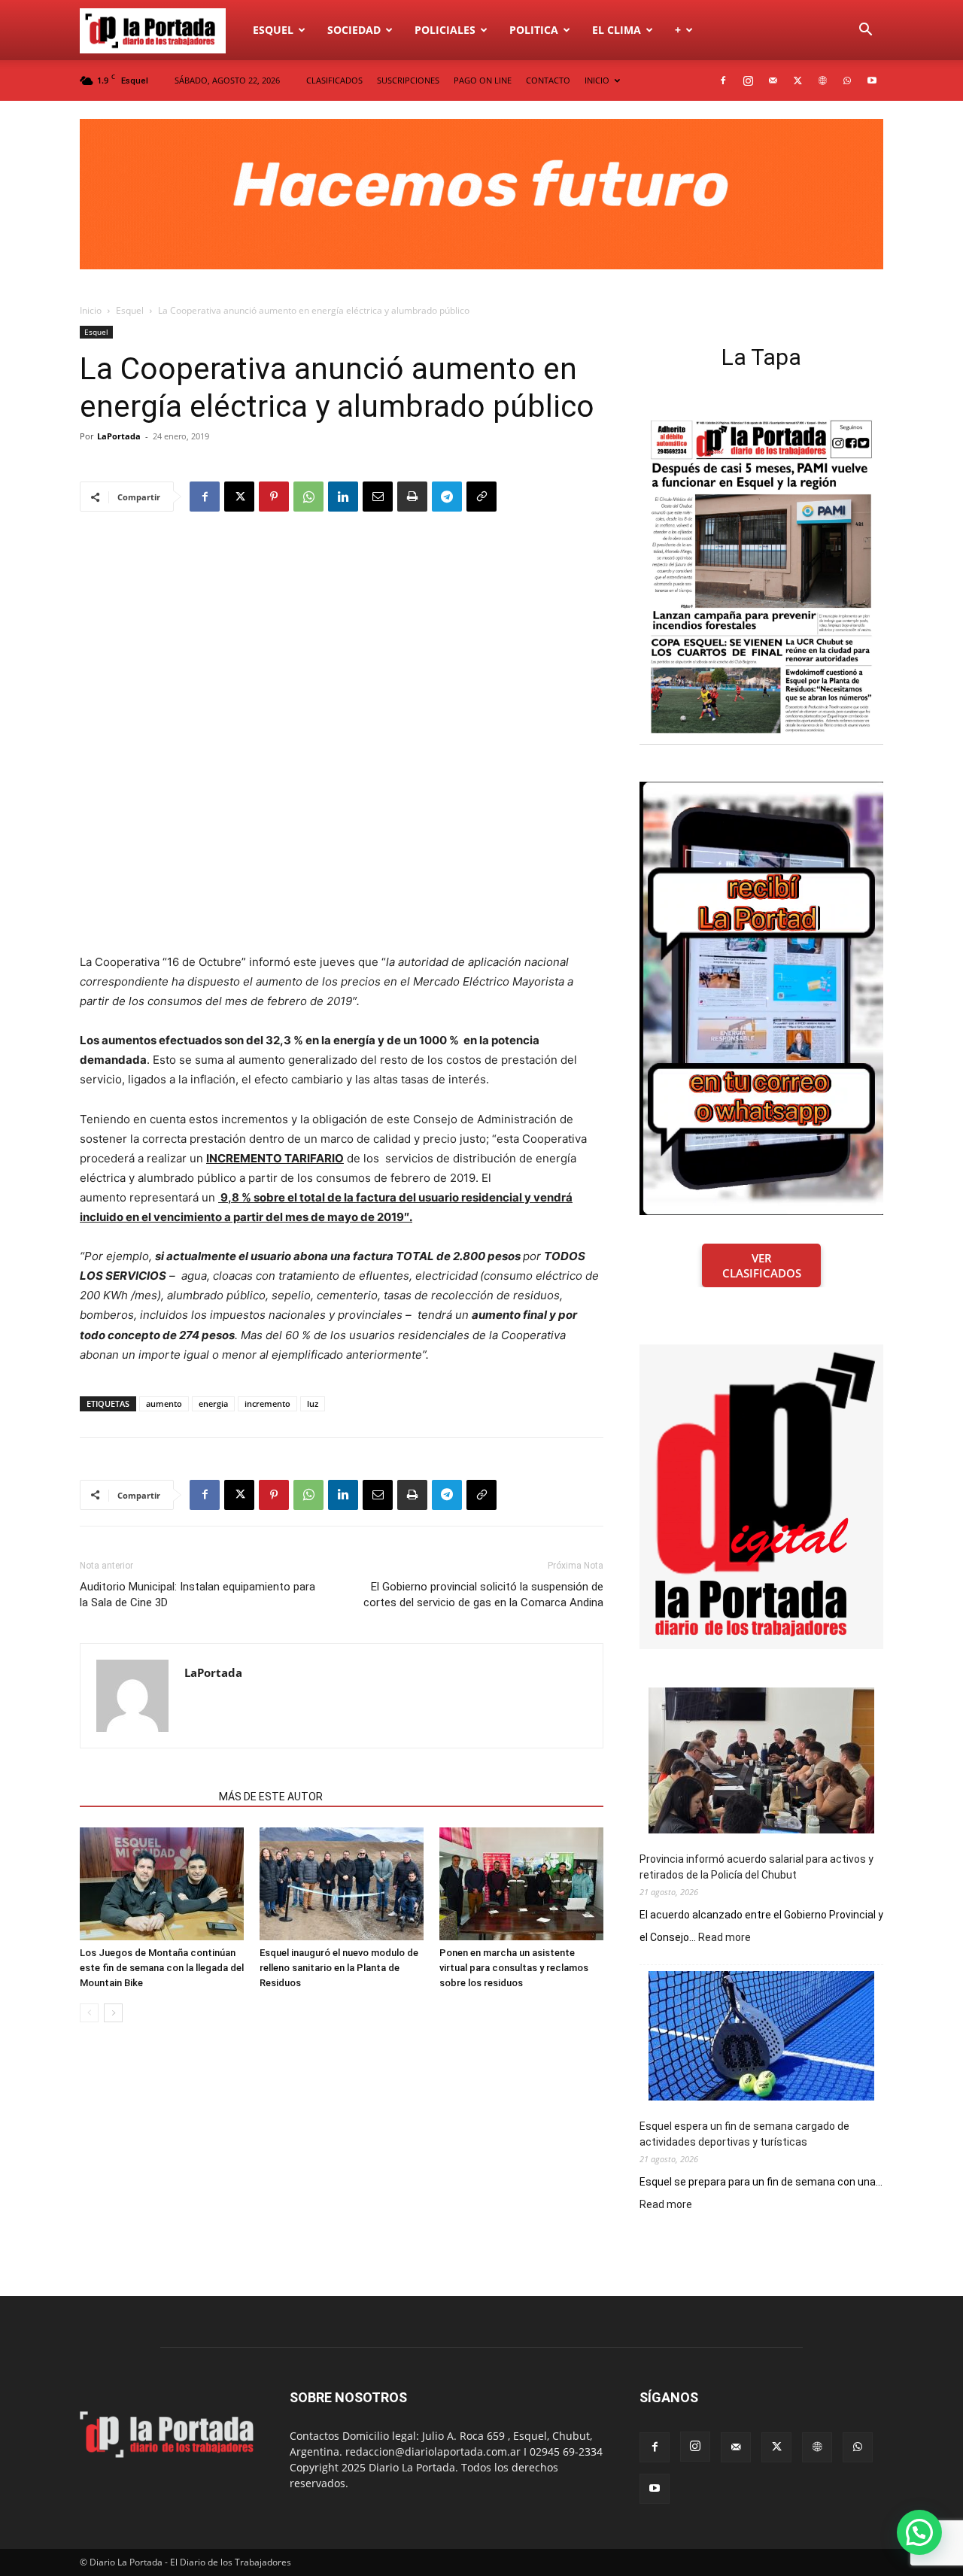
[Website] (822, 80)
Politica (534, 30)
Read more (725, 1938)
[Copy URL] (481, 497)
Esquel (273, 30)
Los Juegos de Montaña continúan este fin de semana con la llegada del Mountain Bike (162, 1968)
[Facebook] (723, 80)
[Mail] (773, 80)
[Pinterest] (274, 497)
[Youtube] (872, 80)
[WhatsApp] (847, 80)
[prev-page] (89, 2013)
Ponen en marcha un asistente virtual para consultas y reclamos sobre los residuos (514, 1968)
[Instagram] (748, 80)
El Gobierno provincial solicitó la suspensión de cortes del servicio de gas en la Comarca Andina (483, 1595)
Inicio (91, 310)
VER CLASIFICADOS (762, 1265)
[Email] (378, 497)
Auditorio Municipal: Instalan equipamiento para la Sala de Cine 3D (197, 1595)
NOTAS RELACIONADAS (145, 1797)
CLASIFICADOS (334, 80)
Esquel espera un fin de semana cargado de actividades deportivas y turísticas (744, 2134)
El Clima (617, 30)
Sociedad (354, 30)
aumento (164, 1403)
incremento (267, 1403)
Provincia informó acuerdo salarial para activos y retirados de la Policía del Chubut (756, 1867)
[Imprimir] (412, 497)
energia (213, 1403)
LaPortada (119, 436)
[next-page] (113, 2013)
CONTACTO (548, 80)
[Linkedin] (343, 497)
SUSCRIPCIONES (408, 80)
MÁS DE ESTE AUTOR (271, 1797)
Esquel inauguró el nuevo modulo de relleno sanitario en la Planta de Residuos (339, 1968)
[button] (865, 31)
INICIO (597, 80)
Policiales (445, 30)
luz (313, 1403)
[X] (797, 80)
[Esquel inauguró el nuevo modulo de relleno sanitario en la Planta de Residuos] (342, 1884)
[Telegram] (447, 497)
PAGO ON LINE (483, 80)
